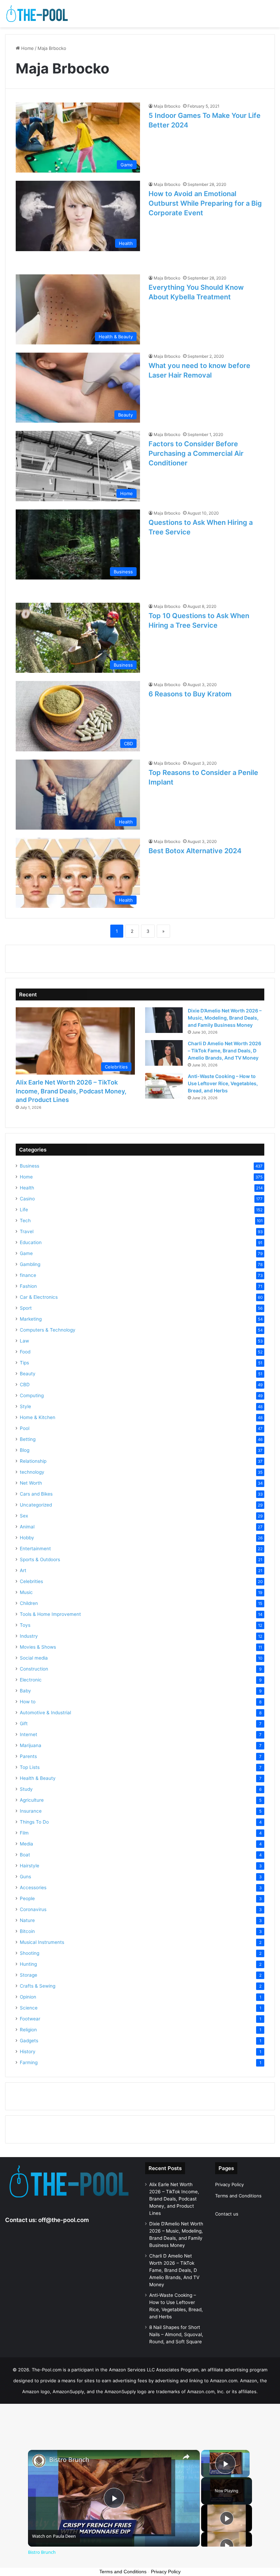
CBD (25, 1385)
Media (26, 1844)
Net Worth (31, 1483)
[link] (39, 2461)
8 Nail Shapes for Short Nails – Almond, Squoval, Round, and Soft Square (176, 2334)
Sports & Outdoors (40, 1559)
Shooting (30, 1953)
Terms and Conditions (238, 2196)
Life (24, 1210)
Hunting (28, 1964)
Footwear (30, 2019)
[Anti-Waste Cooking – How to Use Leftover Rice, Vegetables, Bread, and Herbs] (164, 1086)
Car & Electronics (39, 1297)
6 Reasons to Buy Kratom (190, 694)
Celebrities (31, 1581)
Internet (29, 1734)
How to (28, 1702)
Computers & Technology (48, 1330)
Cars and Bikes (36, 1494)
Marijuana (31, 1745)
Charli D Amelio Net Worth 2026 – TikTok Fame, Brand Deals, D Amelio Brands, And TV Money (225, 1051)
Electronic (31, 1680)
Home (27, 48)
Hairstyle (30, 1866)
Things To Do (34, 1822)
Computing (32, 1395)
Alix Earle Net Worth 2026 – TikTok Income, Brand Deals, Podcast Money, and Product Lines (71, 1091)
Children (29, 1603)
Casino (27, 1199)
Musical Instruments (42, 1942)
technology (32, 1472)
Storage (29, 1975)
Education (31, 1242)
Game (26, 1253)
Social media (34, 1658)
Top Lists (30, 1767)
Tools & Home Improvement (50, 1614)
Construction (34, 1669)
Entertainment (35, 1549)
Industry (29, 1636)
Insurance (31, 1811)
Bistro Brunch (69, 2460)
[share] (186, 2456)
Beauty (28, 1374)
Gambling (30, 1264)
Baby (25, 1691)
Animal (27, 1527)
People (27, 1898)
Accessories (33, 1887)
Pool (25, 1428)
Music (26, 1592)
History (28, 2052)
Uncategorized (36, 1505)
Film (24, 1833)
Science (29, 2008)
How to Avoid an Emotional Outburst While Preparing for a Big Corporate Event (205, 203)
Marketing (31, 1319)
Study (26, 1789)
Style (25, 1406)
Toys (25, 1625)
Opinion (28, 1997)
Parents (28, 1756)
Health (27, 1188)
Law (24, 1341)
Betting (28, 1439)
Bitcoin (27, 1931)
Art (23, 1570)
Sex (24, 1516)
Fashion (28, 1286)
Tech (25, 1221)
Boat (25, 1855)
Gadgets (29, 2041)
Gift (24, 1723)
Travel (27, 1231)
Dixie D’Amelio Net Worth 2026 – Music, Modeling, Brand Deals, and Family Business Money (225, 1018)
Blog (25, 1450)
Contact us (227, 2214)
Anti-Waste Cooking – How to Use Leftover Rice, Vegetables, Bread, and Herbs (223, 1083)
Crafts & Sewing (38, 1986)
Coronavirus (33, 1909)
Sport (26, 1308)
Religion (28, 2030)
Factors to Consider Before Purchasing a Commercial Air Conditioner (196, 453)
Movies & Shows (38, 1647)
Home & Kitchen (38, 1417)
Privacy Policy (229, 2184)
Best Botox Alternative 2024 (195, 851)
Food (25, 1352)
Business (30, 1166)
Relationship (33, 1461)
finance (28, 1275)
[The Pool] (38, 14)
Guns (25, 1877)
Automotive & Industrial (45, 1713)
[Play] (227, 2518)
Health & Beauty (38, 1778)
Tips (24, 1363)
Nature (27, 1920)
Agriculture (32, 1800)
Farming (29, 2062)
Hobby (27, 1538)
